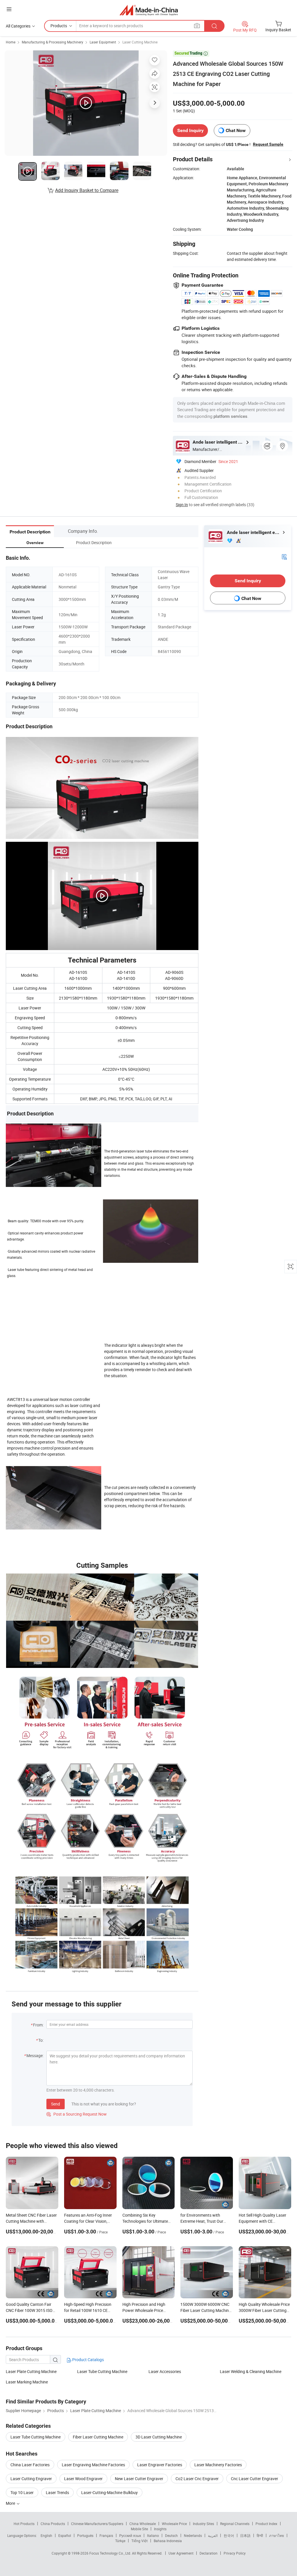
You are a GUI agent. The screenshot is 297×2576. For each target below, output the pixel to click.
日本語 (245, 2535)
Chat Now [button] (236, 130)
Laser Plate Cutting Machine (31, 2371)
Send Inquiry (190, 130)
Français (106, 2535)
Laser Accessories (165, 2371)
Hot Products (24, 2524)
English (46, 2535)
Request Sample (268, 144)
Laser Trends (57, 2492)
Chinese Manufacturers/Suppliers (97, 2524)
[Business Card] (284, 556)
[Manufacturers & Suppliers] (149, 10)
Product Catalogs (88, 2360)
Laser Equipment (103, 42)
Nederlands (193, 2535)
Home (11, 42)
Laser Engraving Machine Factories (93, 2465)
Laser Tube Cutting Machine (102, 2371)
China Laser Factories (30, 2465)
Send (56, 2104)
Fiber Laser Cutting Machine (98, 2437)
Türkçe (120, 2541)
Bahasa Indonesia (168, 2541)
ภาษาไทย (277, 2535)
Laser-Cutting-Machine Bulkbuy (109, 2492)
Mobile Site (139, 2529)
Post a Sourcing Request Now (77, 2114)
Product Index (266, 2524)
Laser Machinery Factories (218, 2465)
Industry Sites (203, 2524)
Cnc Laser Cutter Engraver (255, 2479)
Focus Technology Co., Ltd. (111, 2553)
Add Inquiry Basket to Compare (87, 190)
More (11, 2503)
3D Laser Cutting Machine (159, 2437)
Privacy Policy (235, 2553)
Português (85, 2535)
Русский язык (130, 2535)
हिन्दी (260, 2535)
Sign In (182, 505)
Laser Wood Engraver (83, 2479)
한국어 (229, 2535)
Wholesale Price (174, 2524)
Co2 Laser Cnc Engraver (197, 2479)
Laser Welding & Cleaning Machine (251, 2371)
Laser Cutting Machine (140, 42)
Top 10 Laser (22, 2492)
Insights (160, 2529)
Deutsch (171, 2535)
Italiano (153, 2535)
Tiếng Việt (140, 2541)
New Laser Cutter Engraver (139, 2479)
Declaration (209, 2553)
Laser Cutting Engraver (31, 2479)
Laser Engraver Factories (160, 2465)
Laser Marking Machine (27, 2382)
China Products (53, 2524)
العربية (213, 2535)
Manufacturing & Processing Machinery (52, 42)
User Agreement (181, 2553)
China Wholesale (143, 2524)
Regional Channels (235, 2524)
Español (65, 2535)
